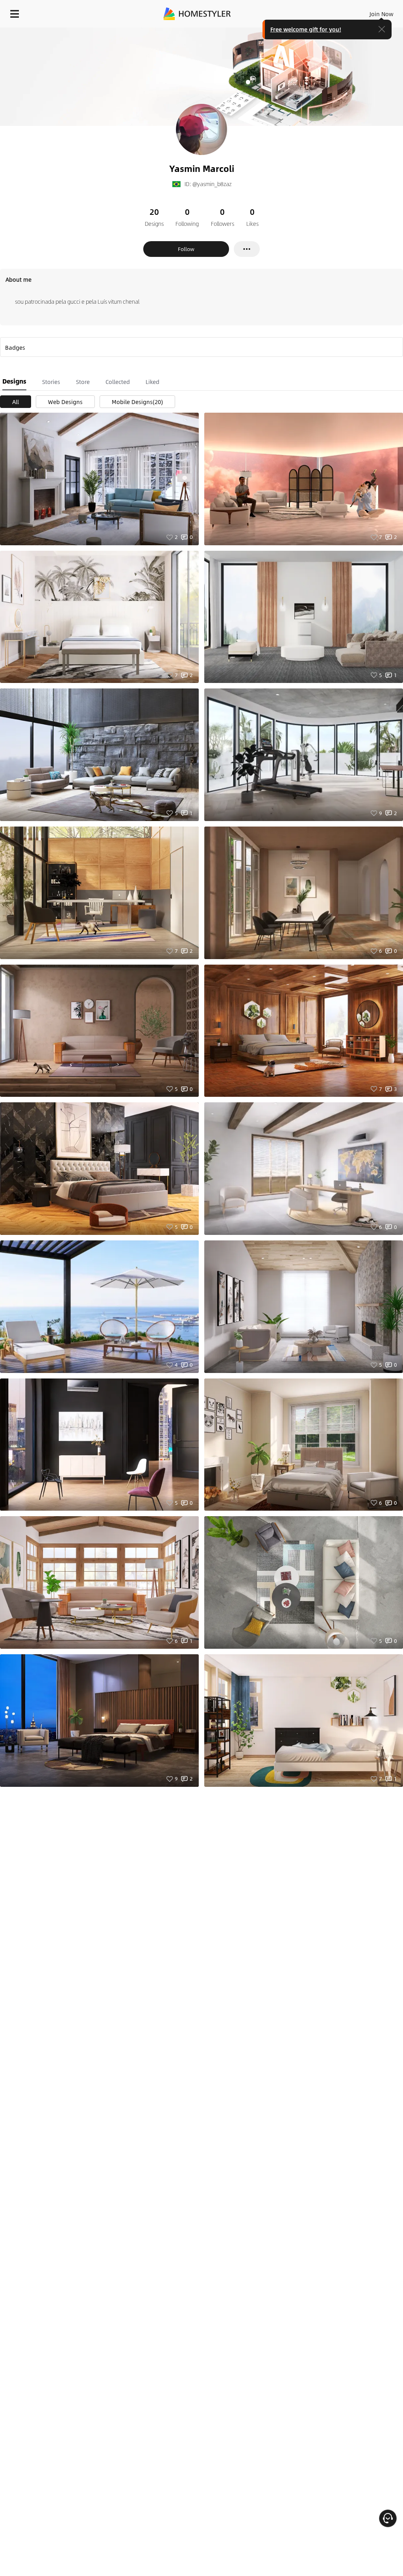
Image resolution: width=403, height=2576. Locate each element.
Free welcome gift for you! (306, 29)
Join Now (382, 14)
